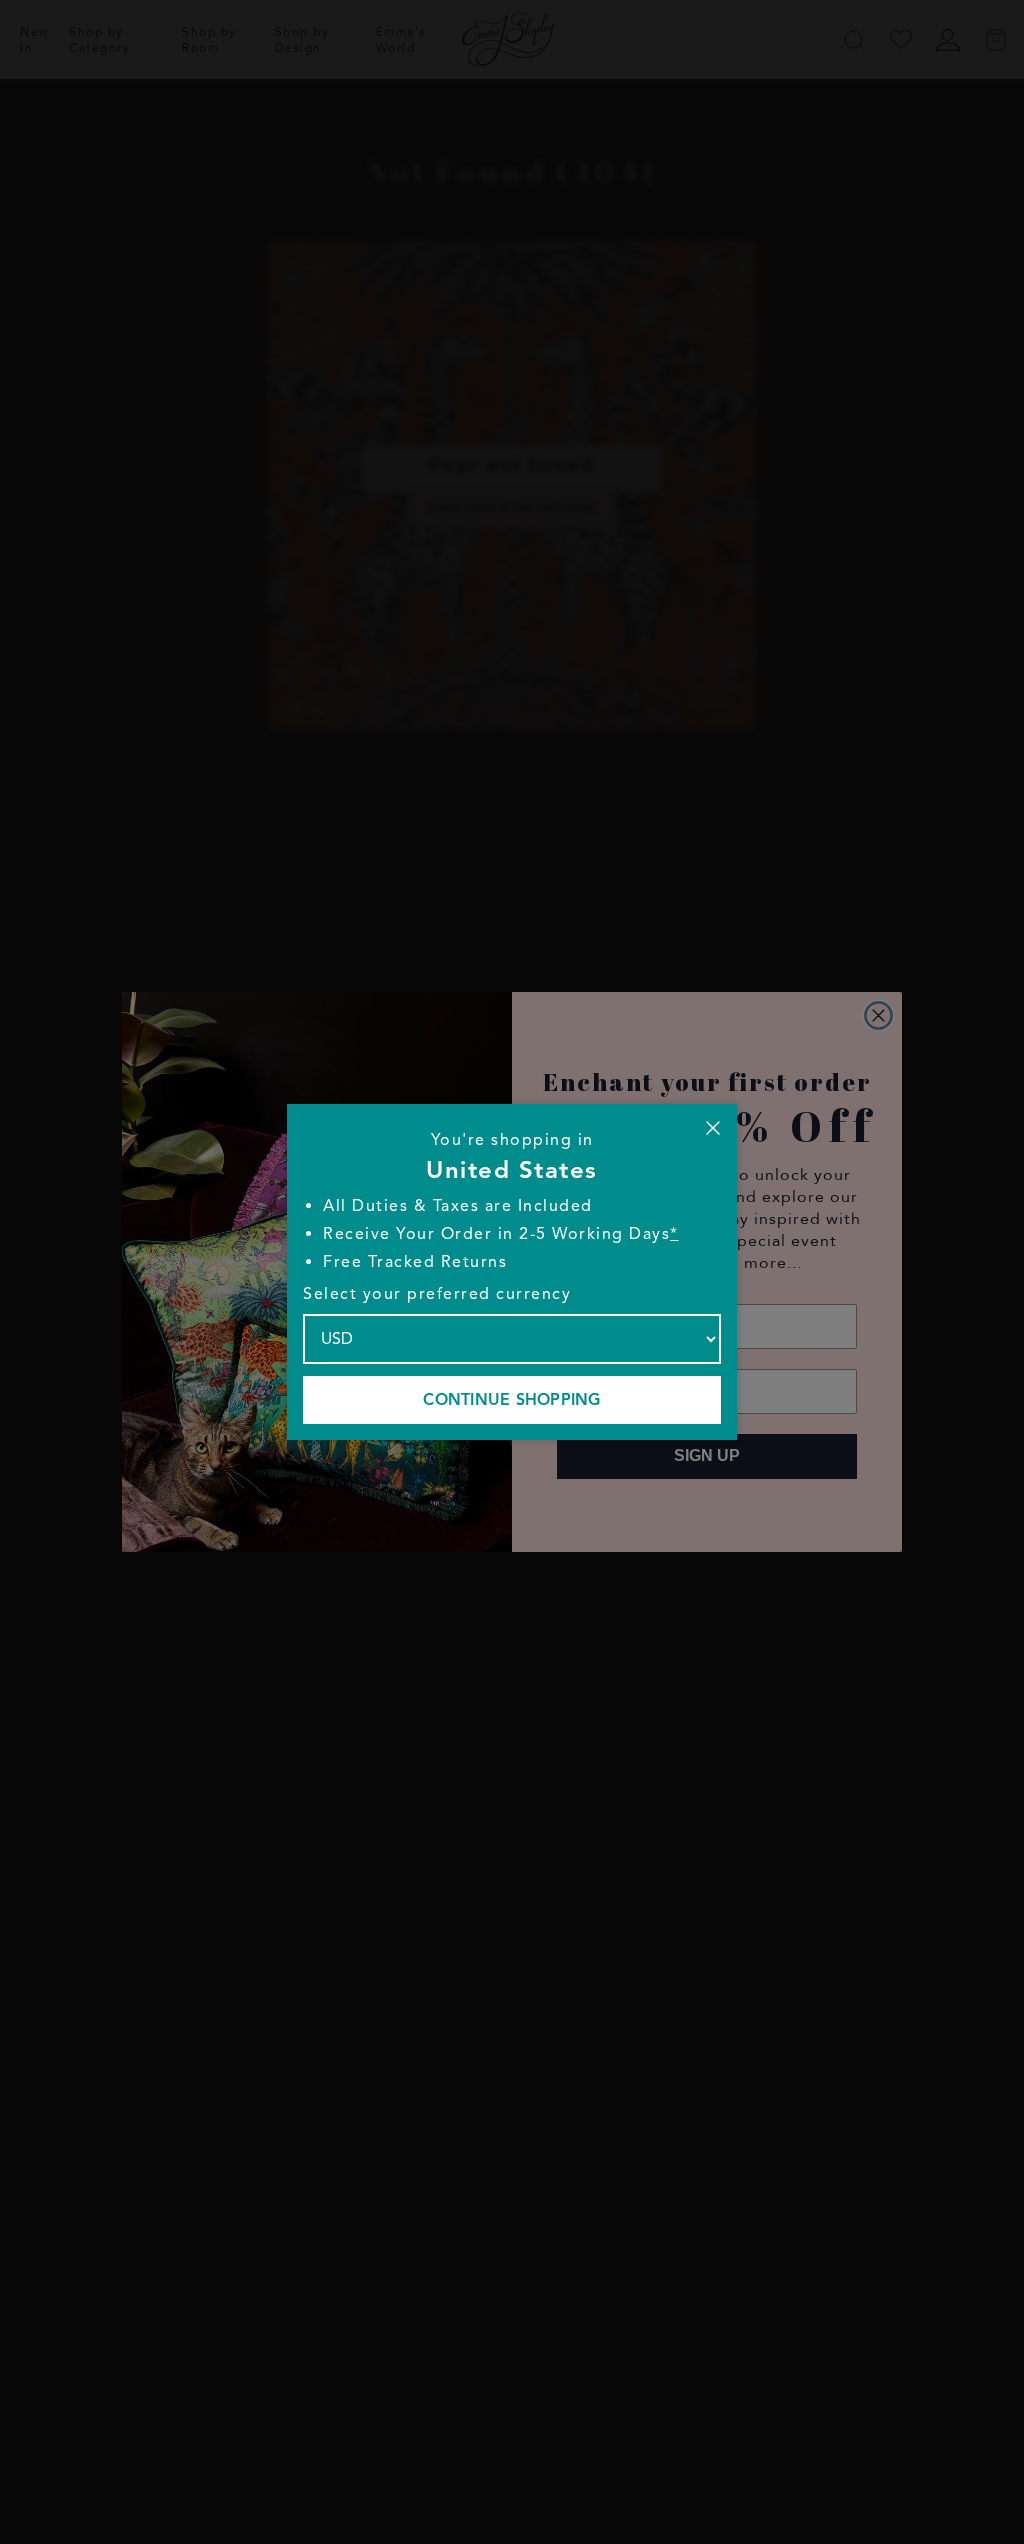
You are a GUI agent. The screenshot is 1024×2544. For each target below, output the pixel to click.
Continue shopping (511, 1400)
